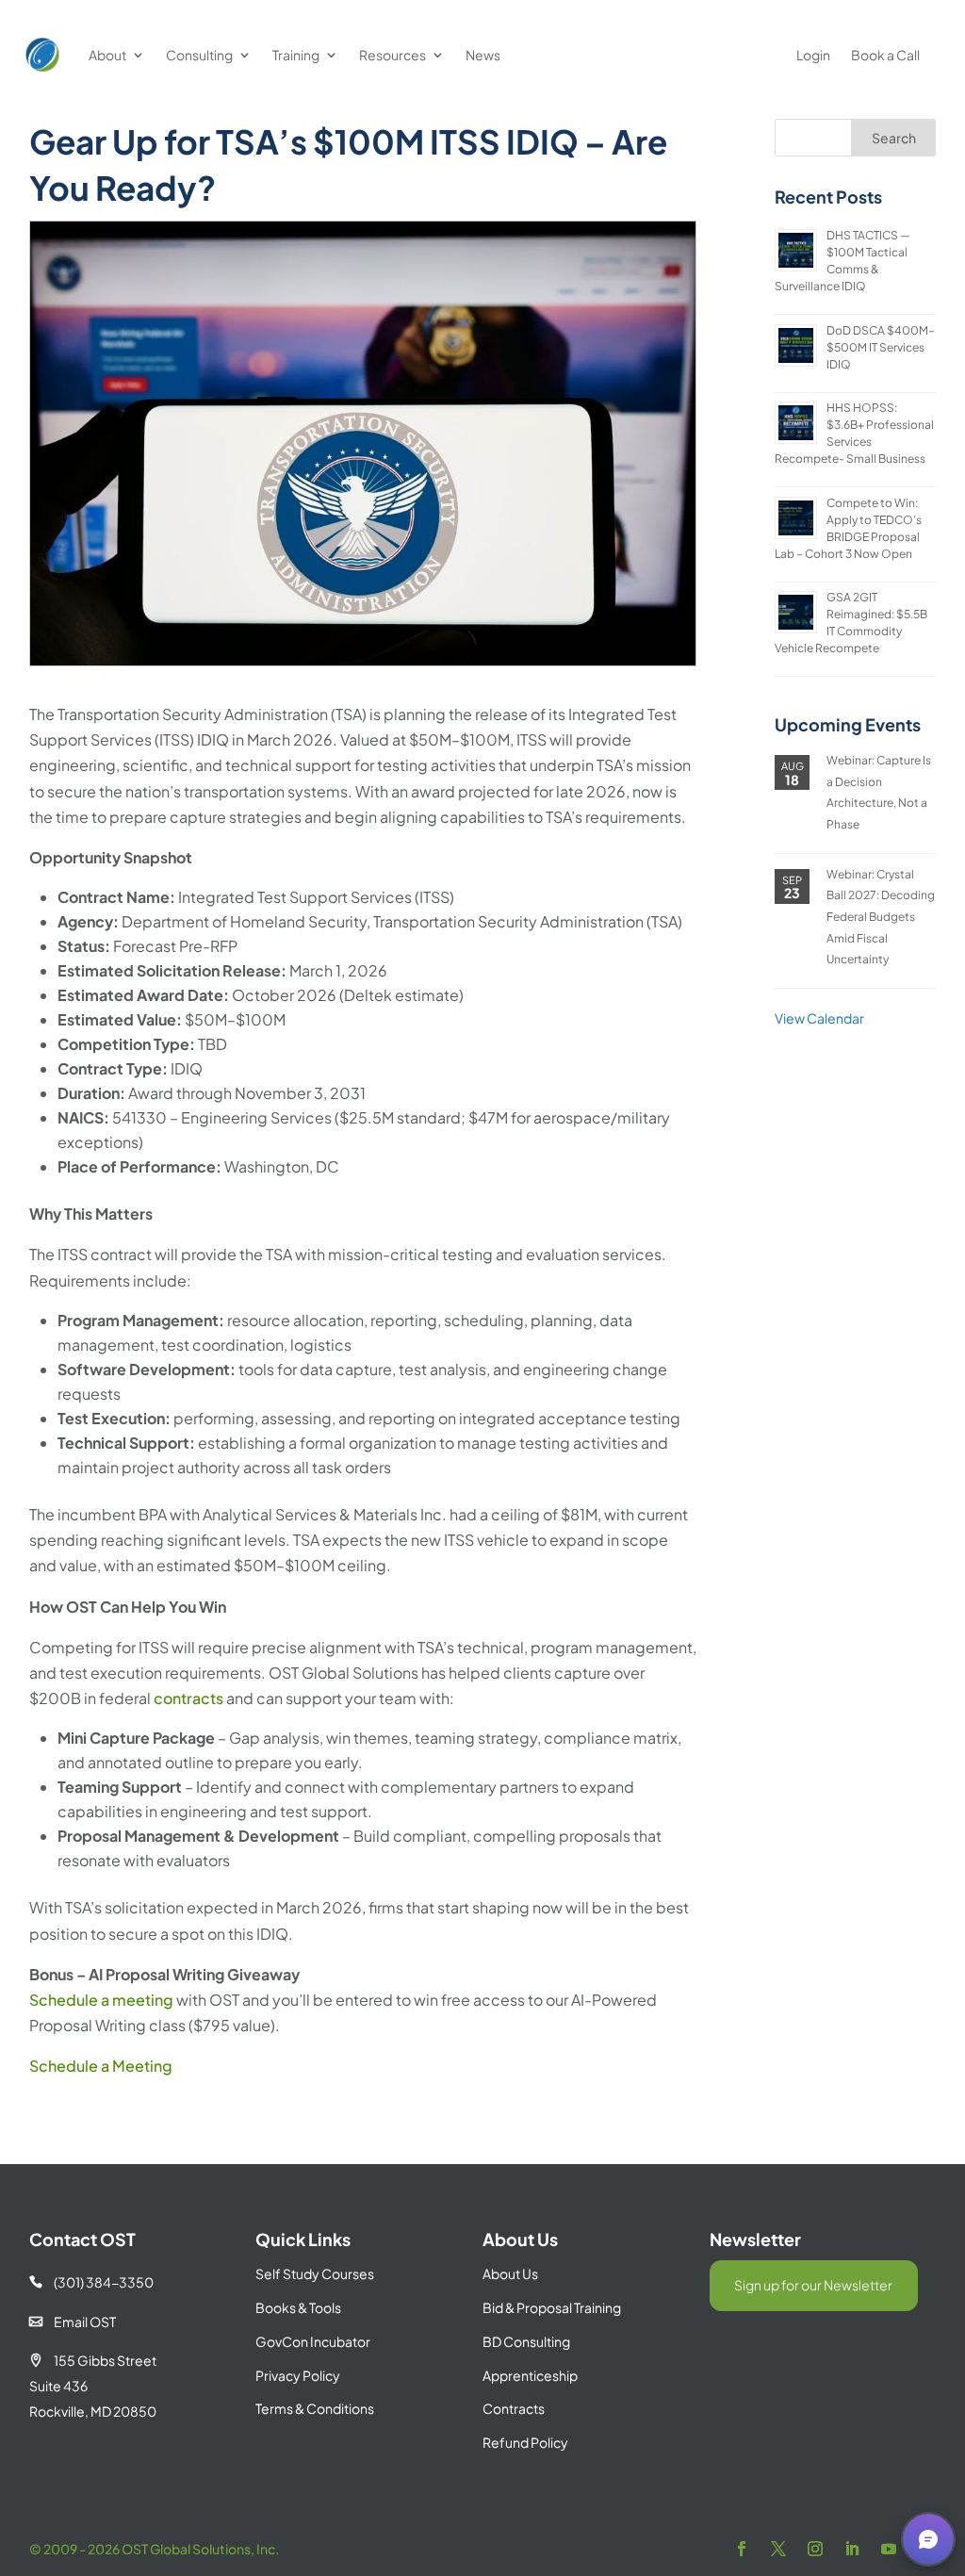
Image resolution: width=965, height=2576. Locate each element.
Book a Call (885, 55)
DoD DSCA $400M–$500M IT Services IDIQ (881, 347)
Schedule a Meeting (101, 2066)
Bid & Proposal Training (552, 2307)
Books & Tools (298, 2307)
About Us (510, 2273)
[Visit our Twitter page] (778, 2549)
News (483, 55)
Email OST (73, 2322)
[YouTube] (889, 2549)
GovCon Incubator (313, 2341)
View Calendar (819, 1018)
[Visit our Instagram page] (815, 2549)
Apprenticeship (530, 2375)
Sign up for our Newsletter (813, 2285)
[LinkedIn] (852, 2549)
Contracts (514, 2408)
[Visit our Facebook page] (742, 2549)
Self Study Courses (315, 2273)
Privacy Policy (298, 2375)
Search (894, 138)
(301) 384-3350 (91, 2282)
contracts (188, 1698)
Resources (393, 55)
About (107, 55)
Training (296, 55)
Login (813, 55)
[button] (928, 2539)
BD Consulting (526, 2341)
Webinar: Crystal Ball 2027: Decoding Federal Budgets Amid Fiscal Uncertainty (881, 917)
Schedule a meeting (101, 2000)
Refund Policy (525, 2442)
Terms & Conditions (315, 2408)
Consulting (199, 55)
